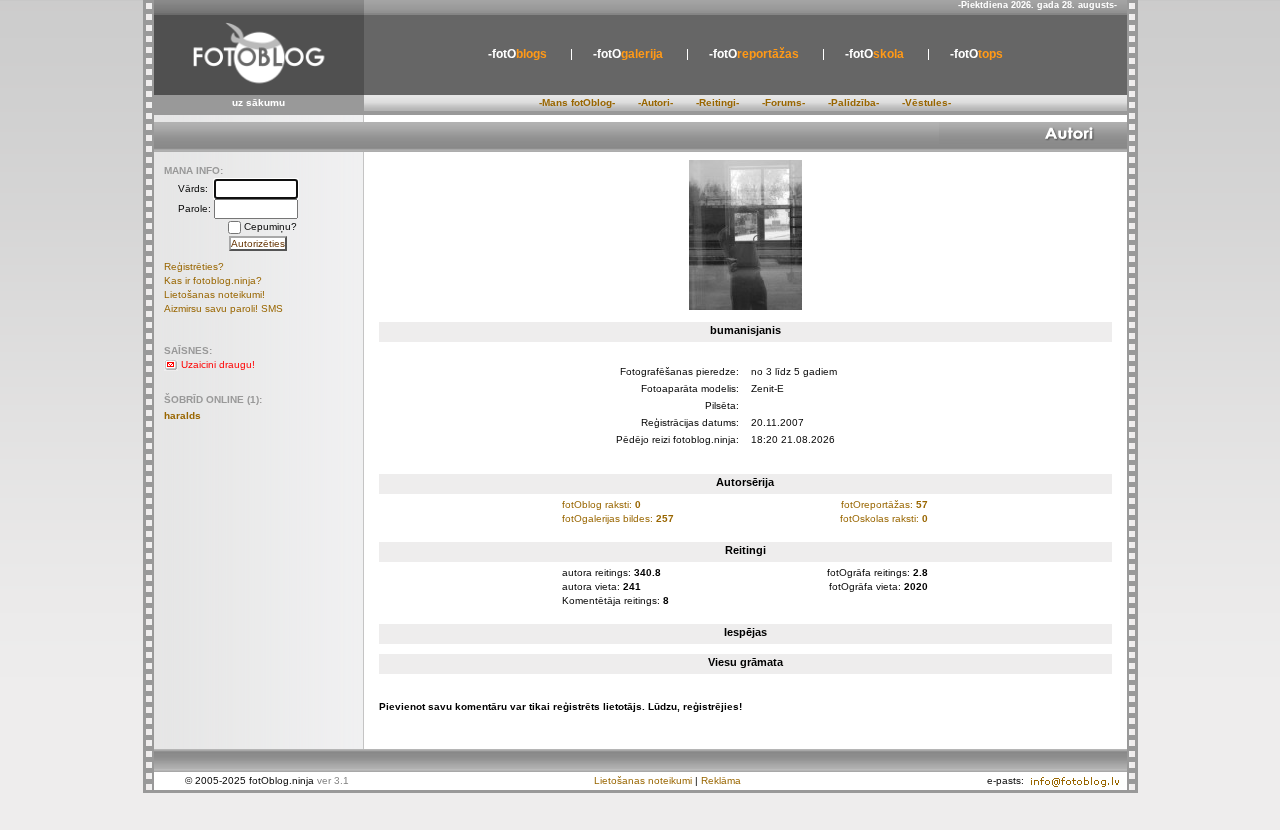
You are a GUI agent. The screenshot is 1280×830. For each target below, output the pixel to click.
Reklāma (721, 780)
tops (976, 54)
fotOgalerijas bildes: (618, 518)
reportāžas (754, 54)
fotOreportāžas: (884, 504)
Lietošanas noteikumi (643, 780)
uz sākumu (258, 102)
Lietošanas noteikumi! (214, 294)
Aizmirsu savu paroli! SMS (223, 308)
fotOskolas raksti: (884, 518)
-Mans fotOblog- (577, 102)
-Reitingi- (717, 102)
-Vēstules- (926, 102)
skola (874, 54)
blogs (517, 54)
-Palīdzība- (853, 102)
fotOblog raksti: (601, 504)
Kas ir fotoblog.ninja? (213, 280)
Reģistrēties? (194, 266)
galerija (628, 54)
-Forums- (783, 102)
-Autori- (655, 102)
